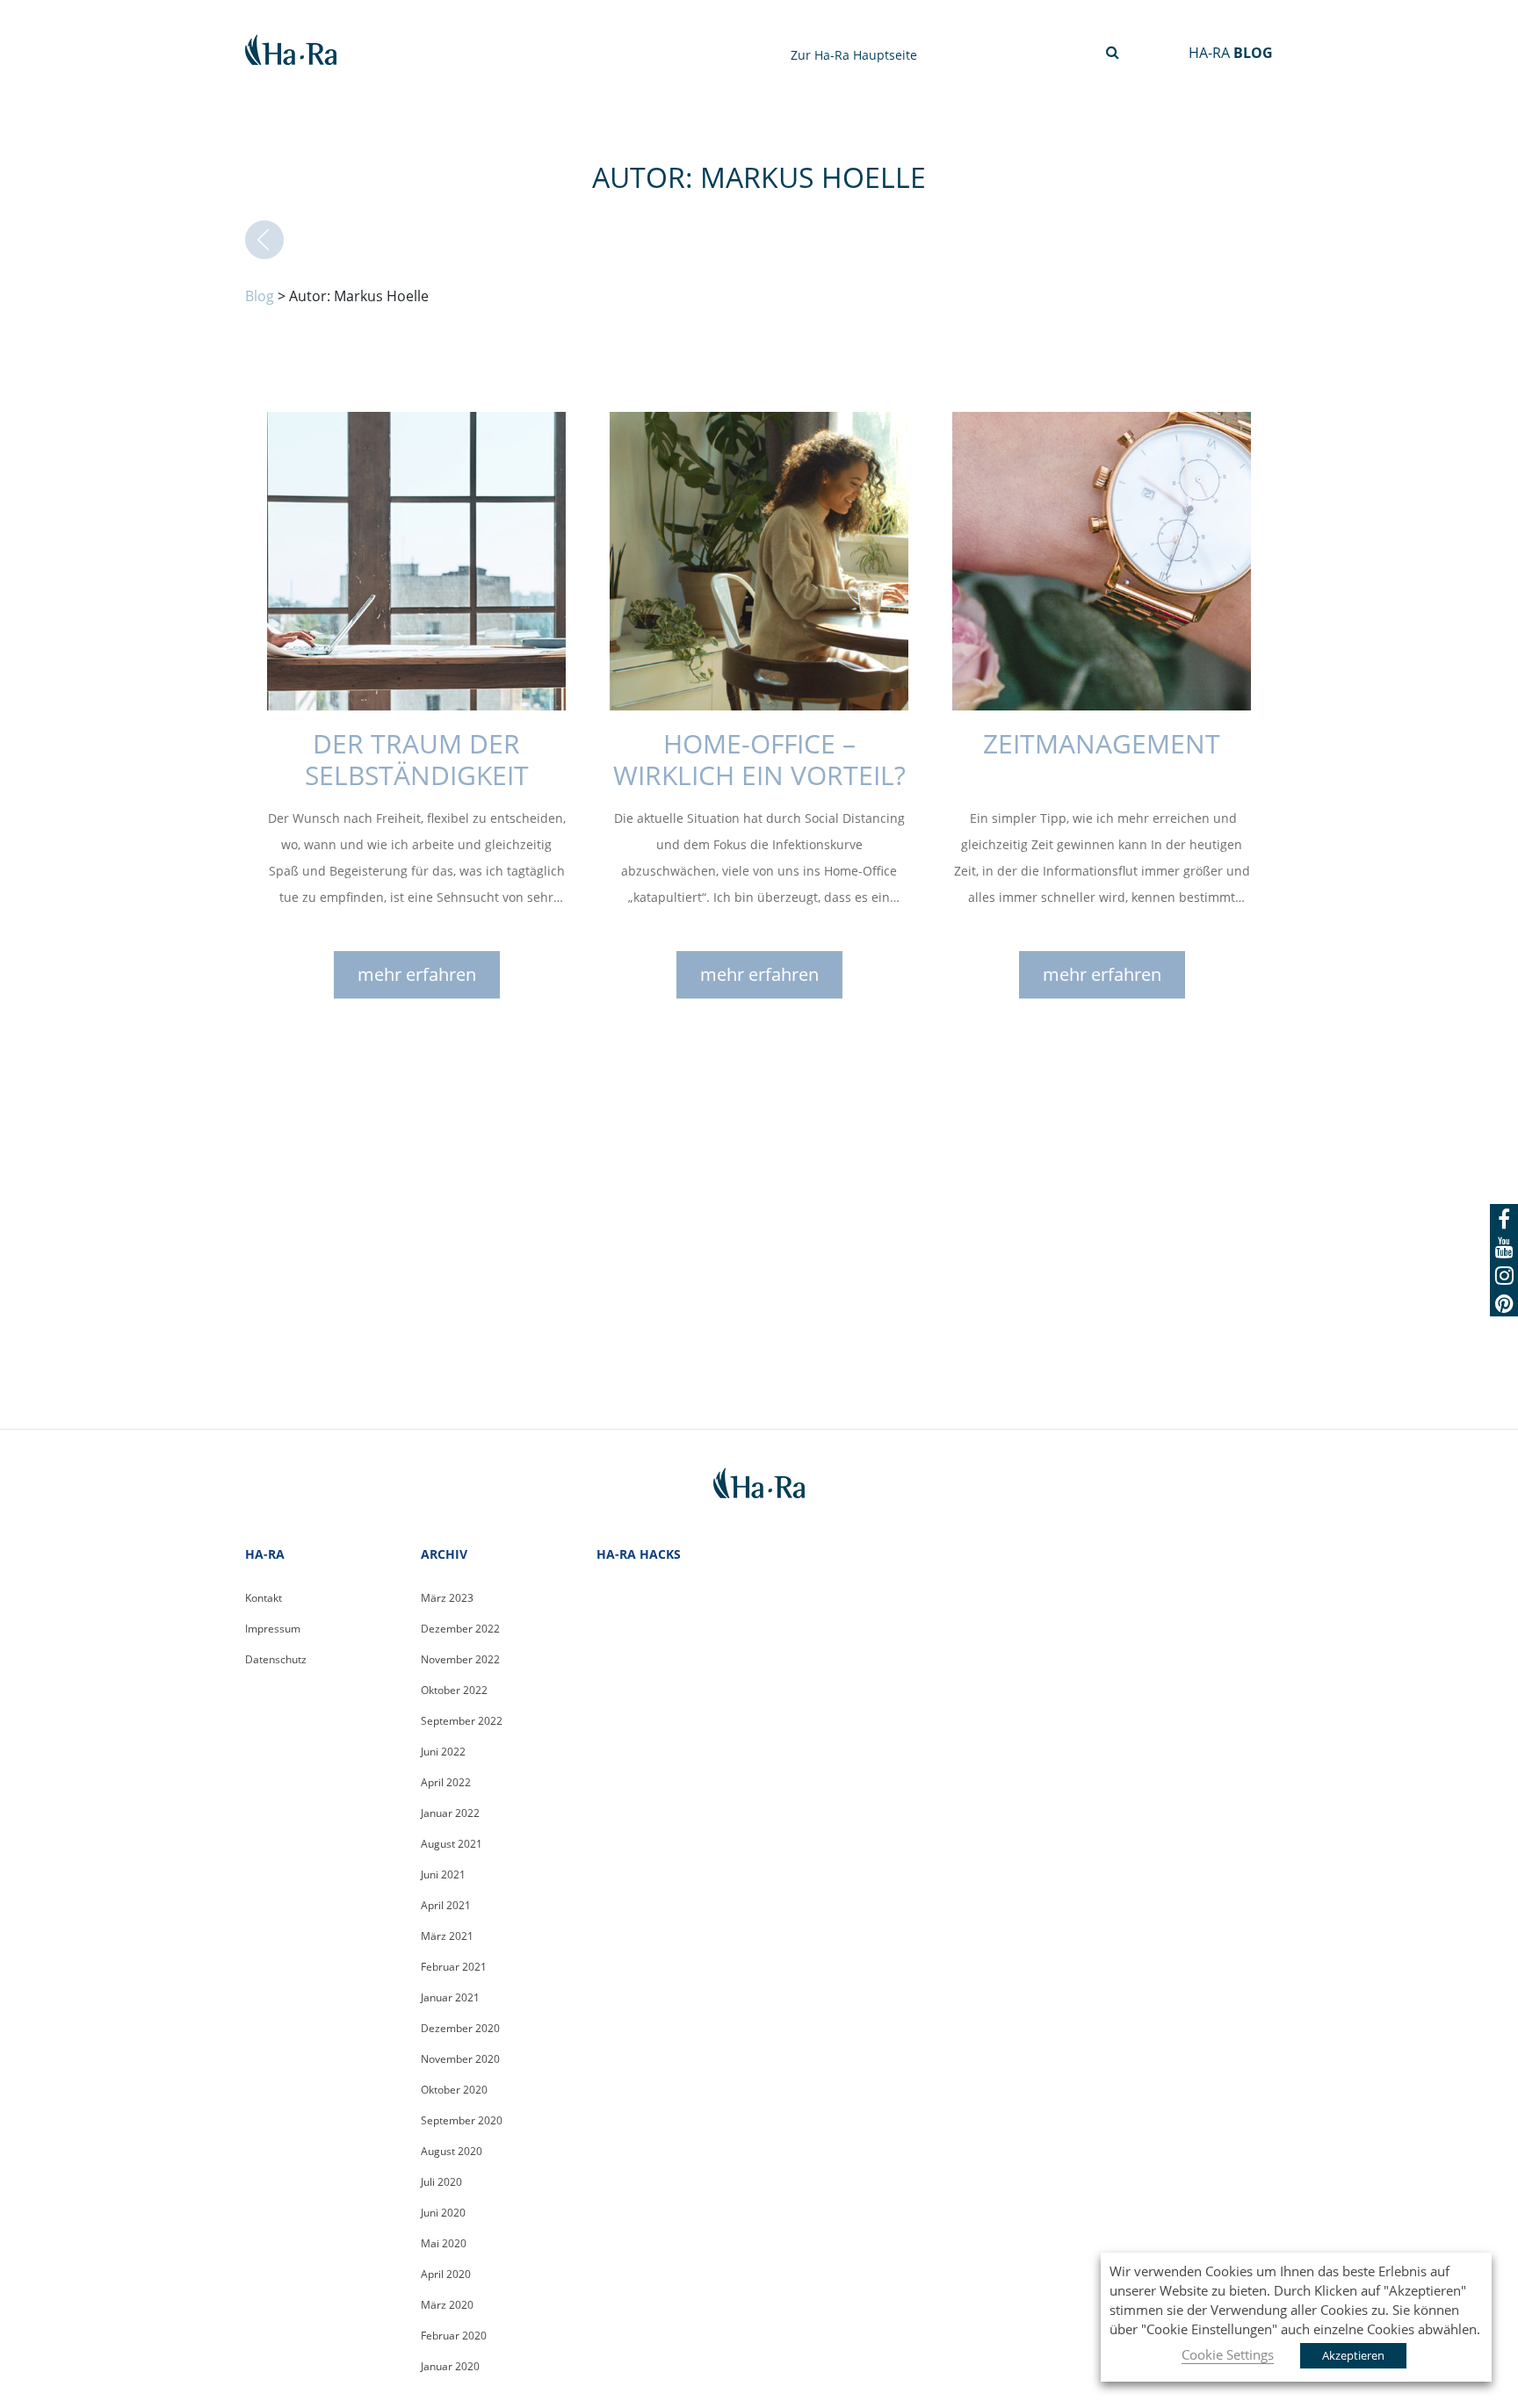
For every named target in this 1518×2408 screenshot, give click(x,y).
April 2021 (446, 1905)
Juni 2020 (443, 2213)
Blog (260, 296)
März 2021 (447, 1936)
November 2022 (460, 1659)
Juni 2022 (443, 1752)
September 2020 (462, 2120)
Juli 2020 (441, 2182)
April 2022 (446, 1782)
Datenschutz (276, 1659)
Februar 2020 (454, 2336)
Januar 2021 (450, 1997)
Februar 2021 (454, 1967)
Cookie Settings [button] (1228, 2354)
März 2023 (447, 1598)
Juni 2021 (443, 1874)
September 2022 (462, 1721)
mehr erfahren (417, 974)
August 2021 (452, 1844)
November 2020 (460, 2059)
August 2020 (452, 2151)
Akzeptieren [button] (1353, 2355)
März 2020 (447, 2305)
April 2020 (446, 2274)
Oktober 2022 (454, 1690)
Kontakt (264, 1598)
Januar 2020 (450, 2366)
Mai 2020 (444, 2243)
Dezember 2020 (460, 2028)
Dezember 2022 (460, 1629)
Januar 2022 (450, 1813)
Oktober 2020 (454, 2090)
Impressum (273, 1629)
